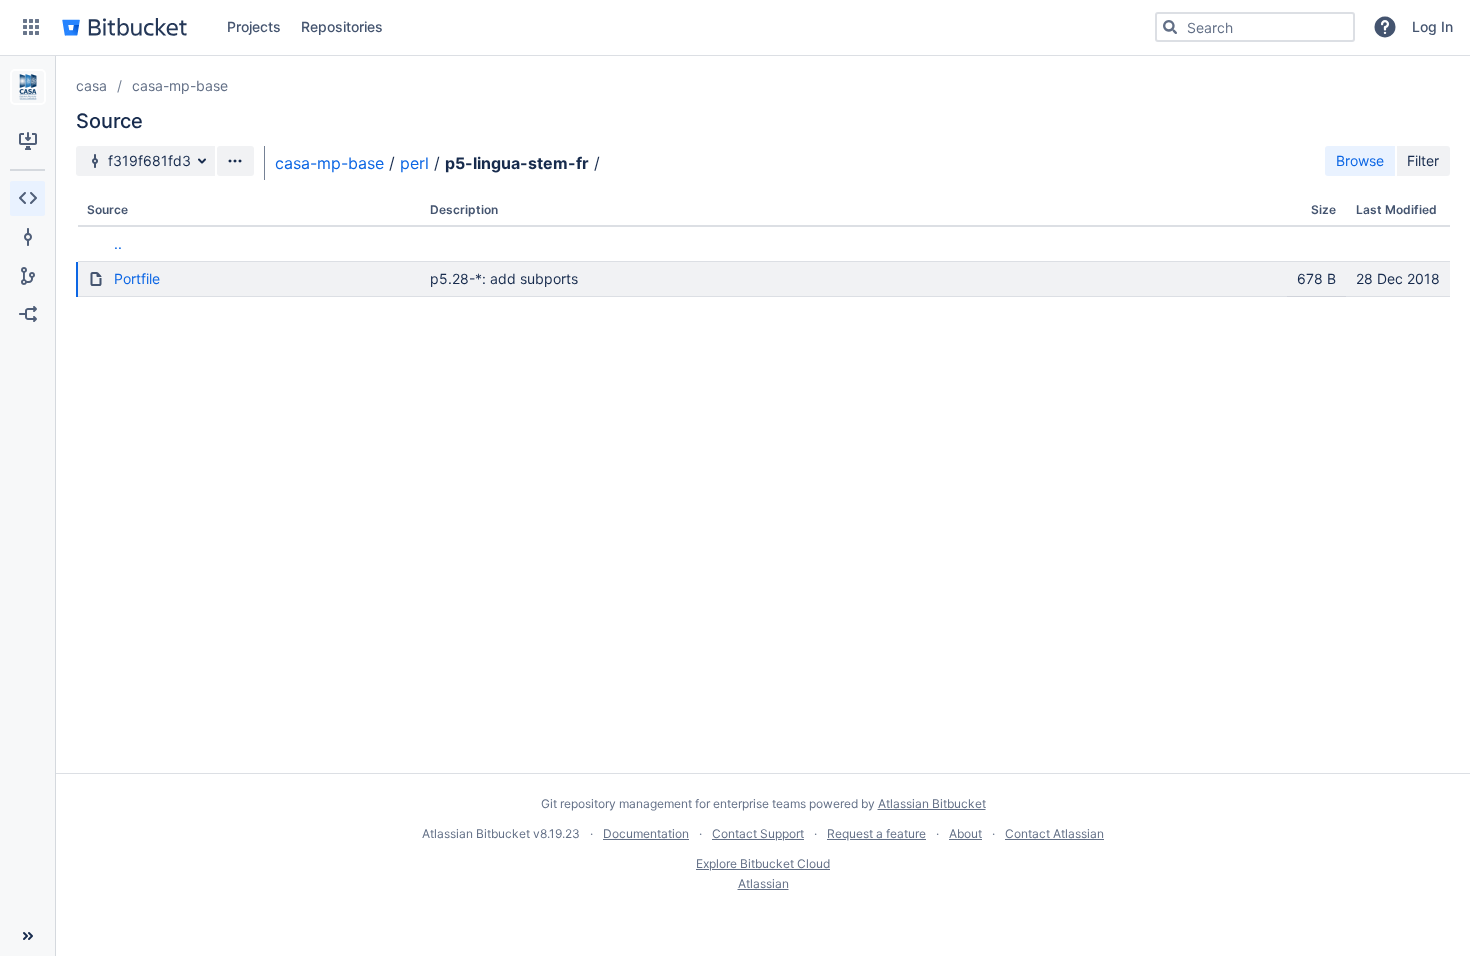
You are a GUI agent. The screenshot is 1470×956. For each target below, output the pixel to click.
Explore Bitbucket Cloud (763, 863)
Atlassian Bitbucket (932, 803)
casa (91, 85)
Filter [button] (1423, 160)
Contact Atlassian (1054, 833)
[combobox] (1255, 27)
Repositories (342, 26)
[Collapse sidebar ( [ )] (27, 936)
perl (414, 163)
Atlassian (763, 883)
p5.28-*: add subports (504, 278)
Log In (1432, 26)
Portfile (137, 278)
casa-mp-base (180, 85)
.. (118, 243)
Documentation (646, 833)
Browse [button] (1360, 160)
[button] (31, 27)
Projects (254, 26)
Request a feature (876, 833)
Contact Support (758, 833)
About (965, 833)
